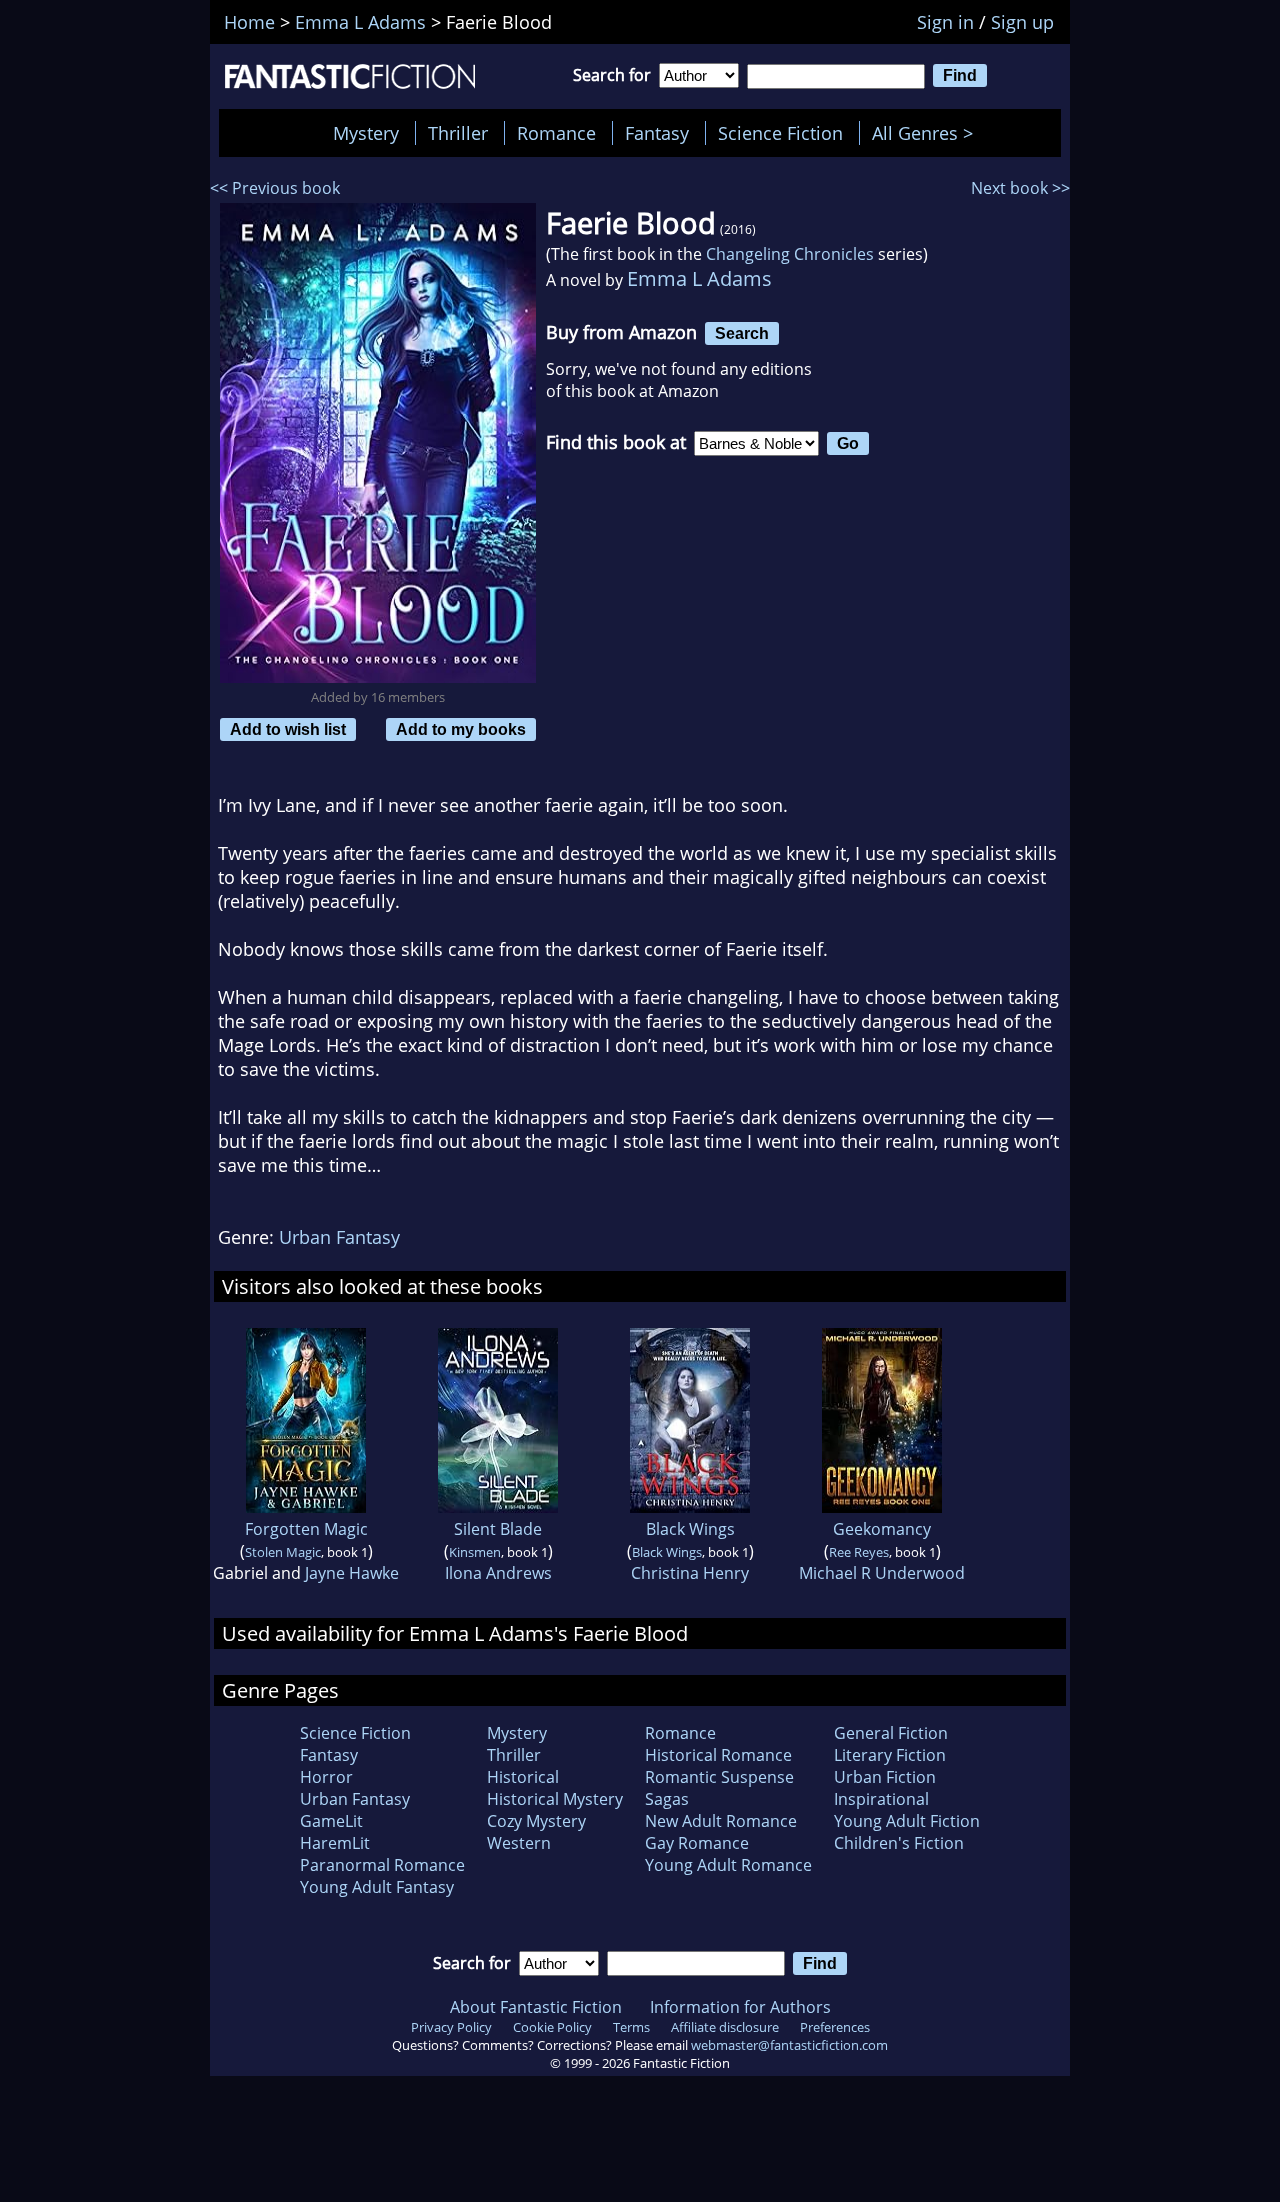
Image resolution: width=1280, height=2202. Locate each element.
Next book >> (1020, 188)
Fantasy (657, 133)
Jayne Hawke (352, 1573)
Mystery (366, 133)
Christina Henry (690, 1573)
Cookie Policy (552, 2027)
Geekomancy (882, 1529)
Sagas (667, 1799)
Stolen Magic (283, 1552)
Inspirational (881, 1799)
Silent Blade (498, 1529)
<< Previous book (275, 188)
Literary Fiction (890, 1755)
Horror (326, 1777)
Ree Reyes (859, 1552)
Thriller (458, 133)
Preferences (835, 2027)
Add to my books (461, 729)
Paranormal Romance (382, 1865)
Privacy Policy (451, 2027)
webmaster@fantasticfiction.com (789, 2045)
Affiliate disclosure (725, 2027)
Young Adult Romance (728, 1865)
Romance (556, 133)
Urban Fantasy (339, 1237)
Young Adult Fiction (907, 1821)
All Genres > (927, 133)
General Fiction (891, 1733)
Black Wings (690, 1529)
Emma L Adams (699, 278)
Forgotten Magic (306, 1529)
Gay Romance (697, 1843)
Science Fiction (780, 133)
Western (519, 1843)
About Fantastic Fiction (536, 2007)
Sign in (945, 22)
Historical (523, 1777)
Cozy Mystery (536, 1821)
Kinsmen (475, 1552)
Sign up (1022, 22)
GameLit (331, 1821)
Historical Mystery (555, 1799)
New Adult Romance (721, 1821)
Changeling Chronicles (790, 254)
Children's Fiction (899, 1843)
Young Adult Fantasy (377, 1887)
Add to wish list (288, 729)
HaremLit (335, 1843)
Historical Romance (718, 1755)
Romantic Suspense (719, 1777)
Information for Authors (740, 2007)
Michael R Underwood (882, 1573)
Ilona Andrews (498, 1573)
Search (742, 333)
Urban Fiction (885, 1777)
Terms (631, 2027)
